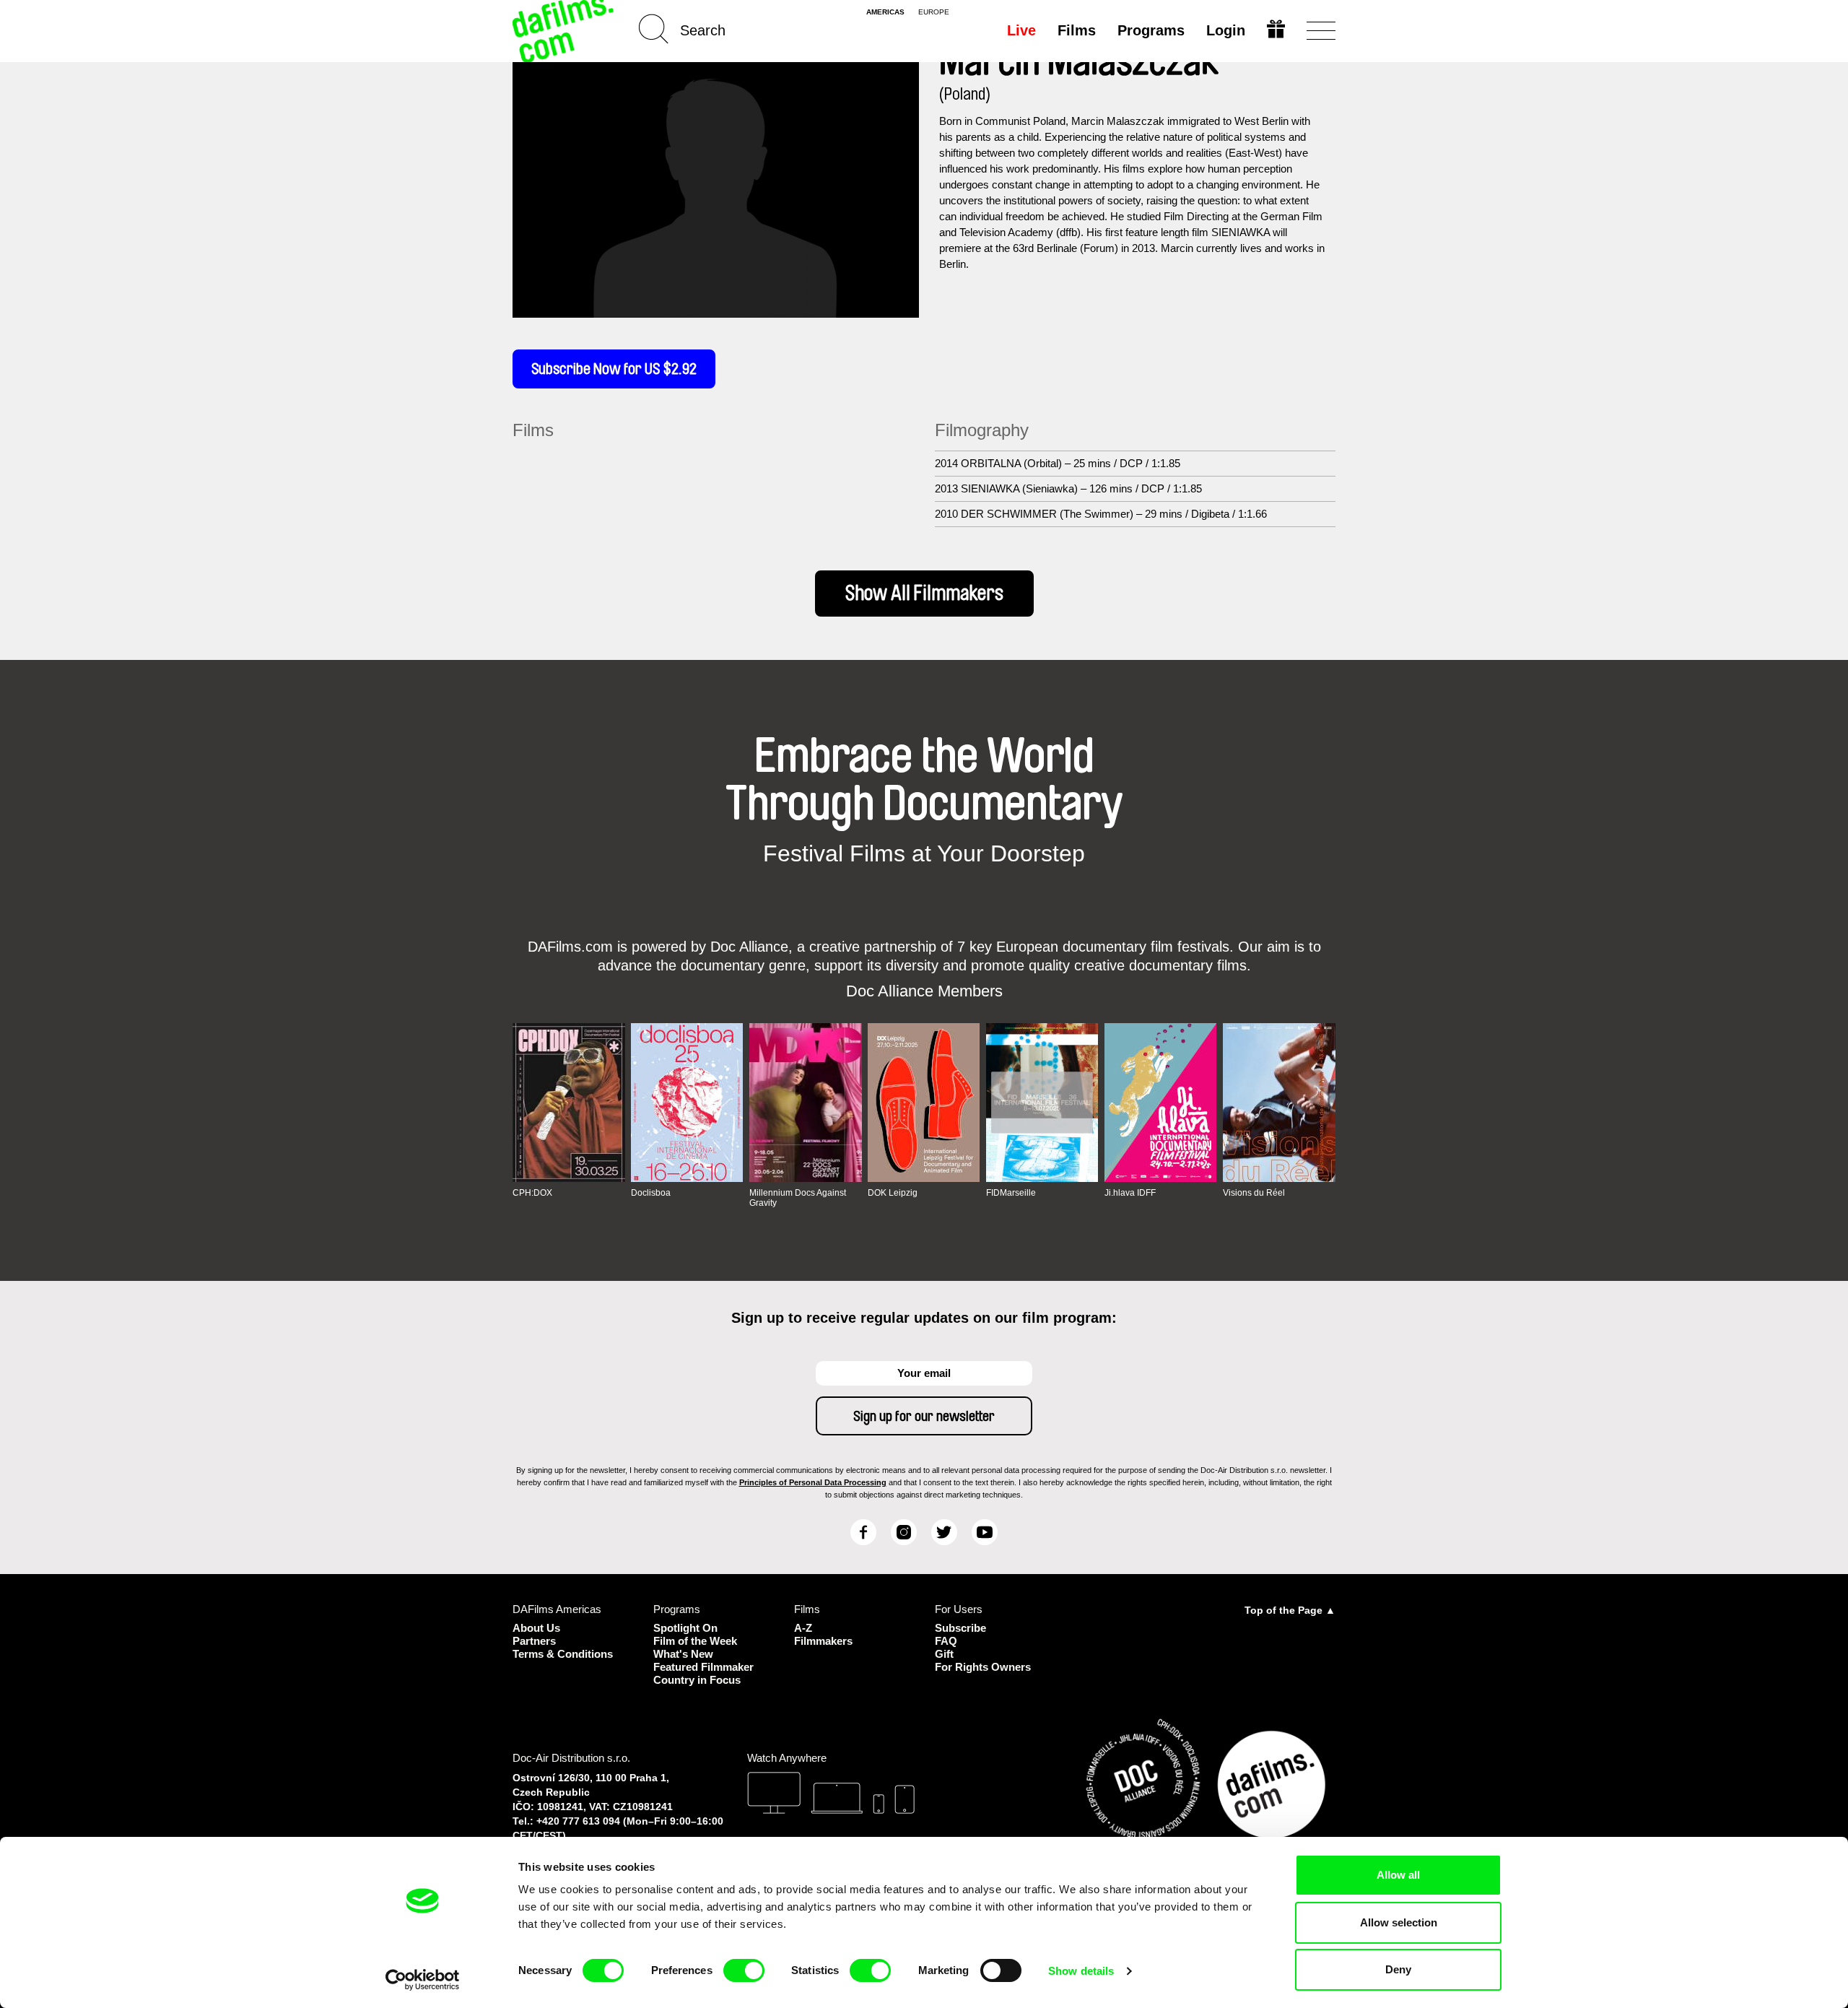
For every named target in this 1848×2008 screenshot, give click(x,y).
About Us (536, 1628)
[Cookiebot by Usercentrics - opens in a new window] (423, 1980)
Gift (944, 1654)
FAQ (946, 1641)
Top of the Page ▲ (1290, 1610)
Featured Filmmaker (703, 1667)
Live (1021, 30)
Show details (1081, 1971)
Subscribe (960, 1628)
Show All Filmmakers (924, 594)
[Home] (565, 31)
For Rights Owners (983, 1667)
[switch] (744, 1970)
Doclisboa (651, 1193)
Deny (1398, 1969)
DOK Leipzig (893, 1193)
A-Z (803, 1628)
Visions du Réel (1254, 1193)
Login (1226, 30)
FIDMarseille (1011, 1193)
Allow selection (1399, 1922)
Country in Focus (697, 1680)
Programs (1151, 30)
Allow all (1398, 1875)
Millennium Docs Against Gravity (798, 1198)
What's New (683, 1654)
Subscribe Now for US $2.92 (614, 369)
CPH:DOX (532, 1193)
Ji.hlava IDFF (1130, 1193)
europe (934, 12)
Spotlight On (685, 1628)
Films (1077, 30)
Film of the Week (695, 1641)
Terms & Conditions (563, 1654)
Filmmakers (823, 1641)
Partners (534, 1641)
